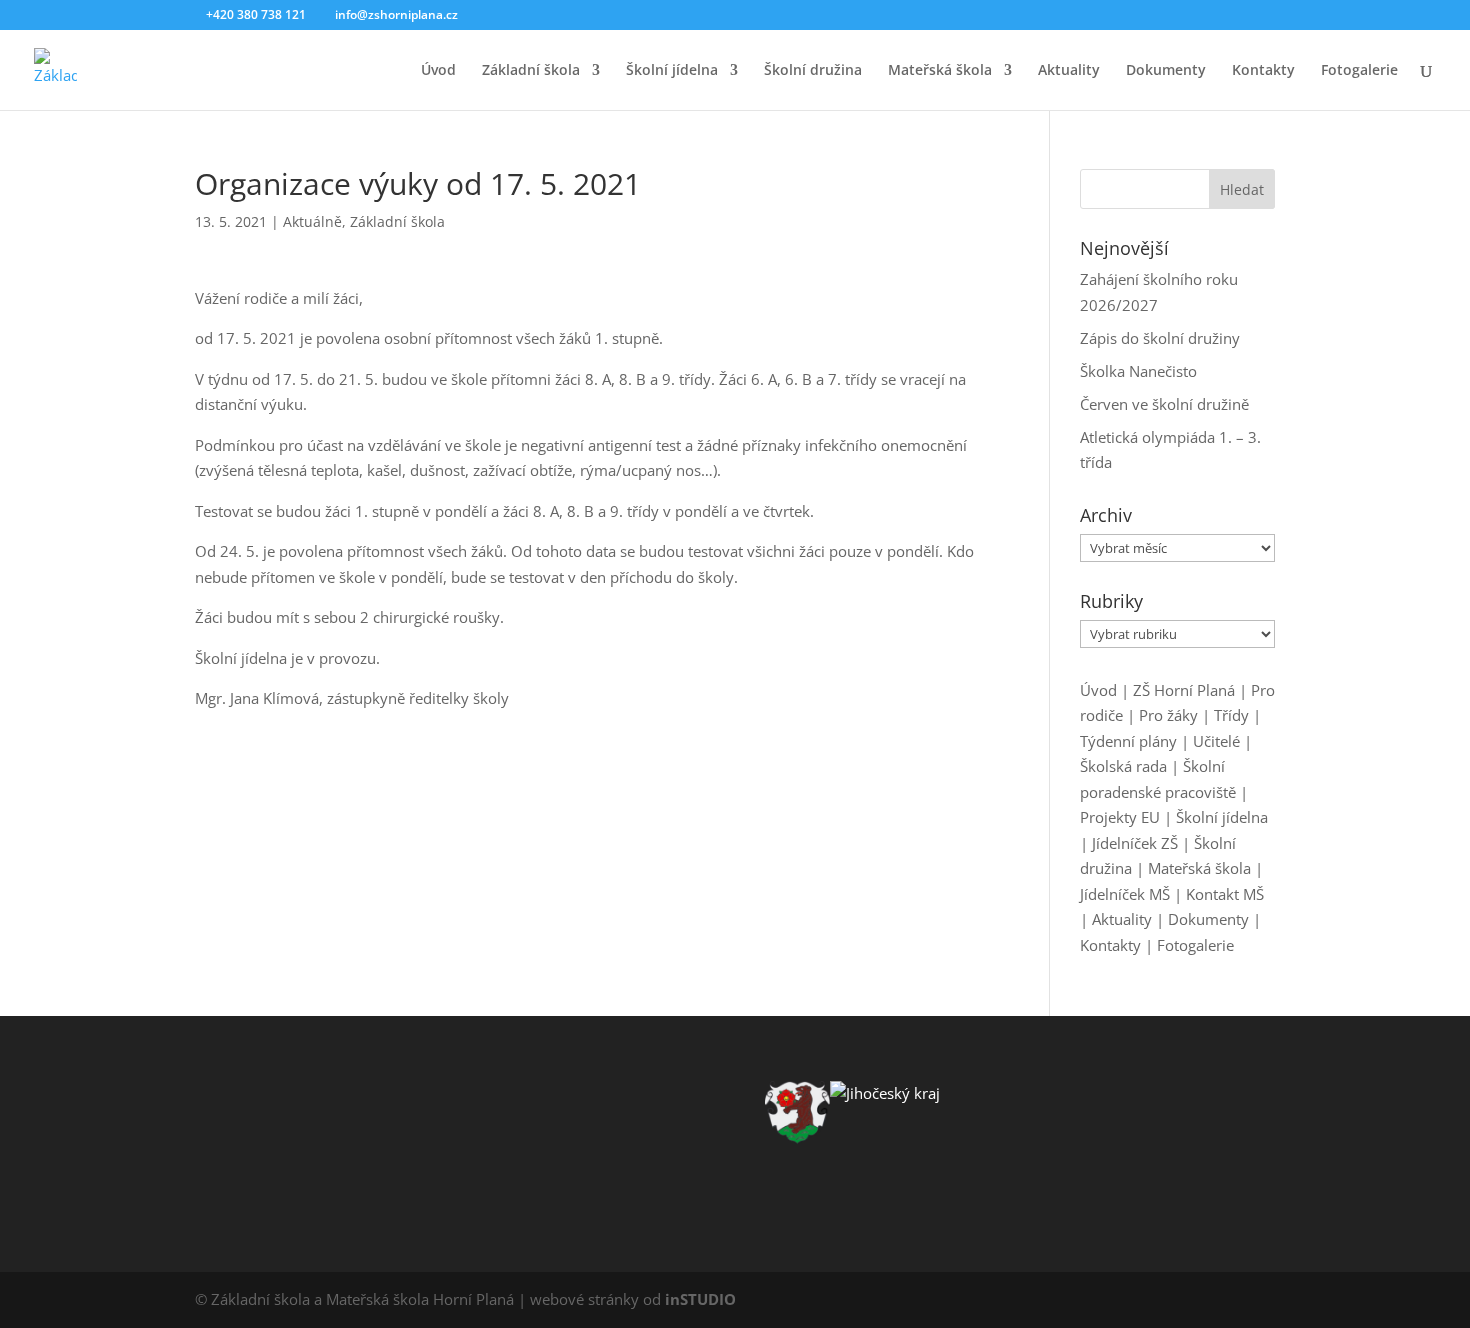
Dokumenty (1166, 71)
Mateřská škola (940, 71)
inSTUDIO (700, 1299)
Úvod (438, 71)
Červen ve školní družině (1164, 404)
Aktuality (1069, 71)
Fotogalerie (1359, 71)
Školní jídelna (672, 71)
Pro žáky (1168, 715)
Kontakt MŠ (1225, 894)
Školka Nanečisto (1138, 371)
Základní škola (531, 71)
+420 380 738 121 (256, 14)
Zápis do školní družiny (1160, 338)
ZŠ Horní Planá (1184, 690)
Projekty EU (1120, 817)
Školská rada (1123, 766)
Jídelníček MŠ (1125, 894)
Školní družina (813, 71)
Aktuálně (312, 221)
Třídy (1231, 715)
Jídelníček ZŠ (1135, 843)
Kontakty (1263, 71)
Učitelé (1216, 741)
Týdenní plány (1128, 741)
